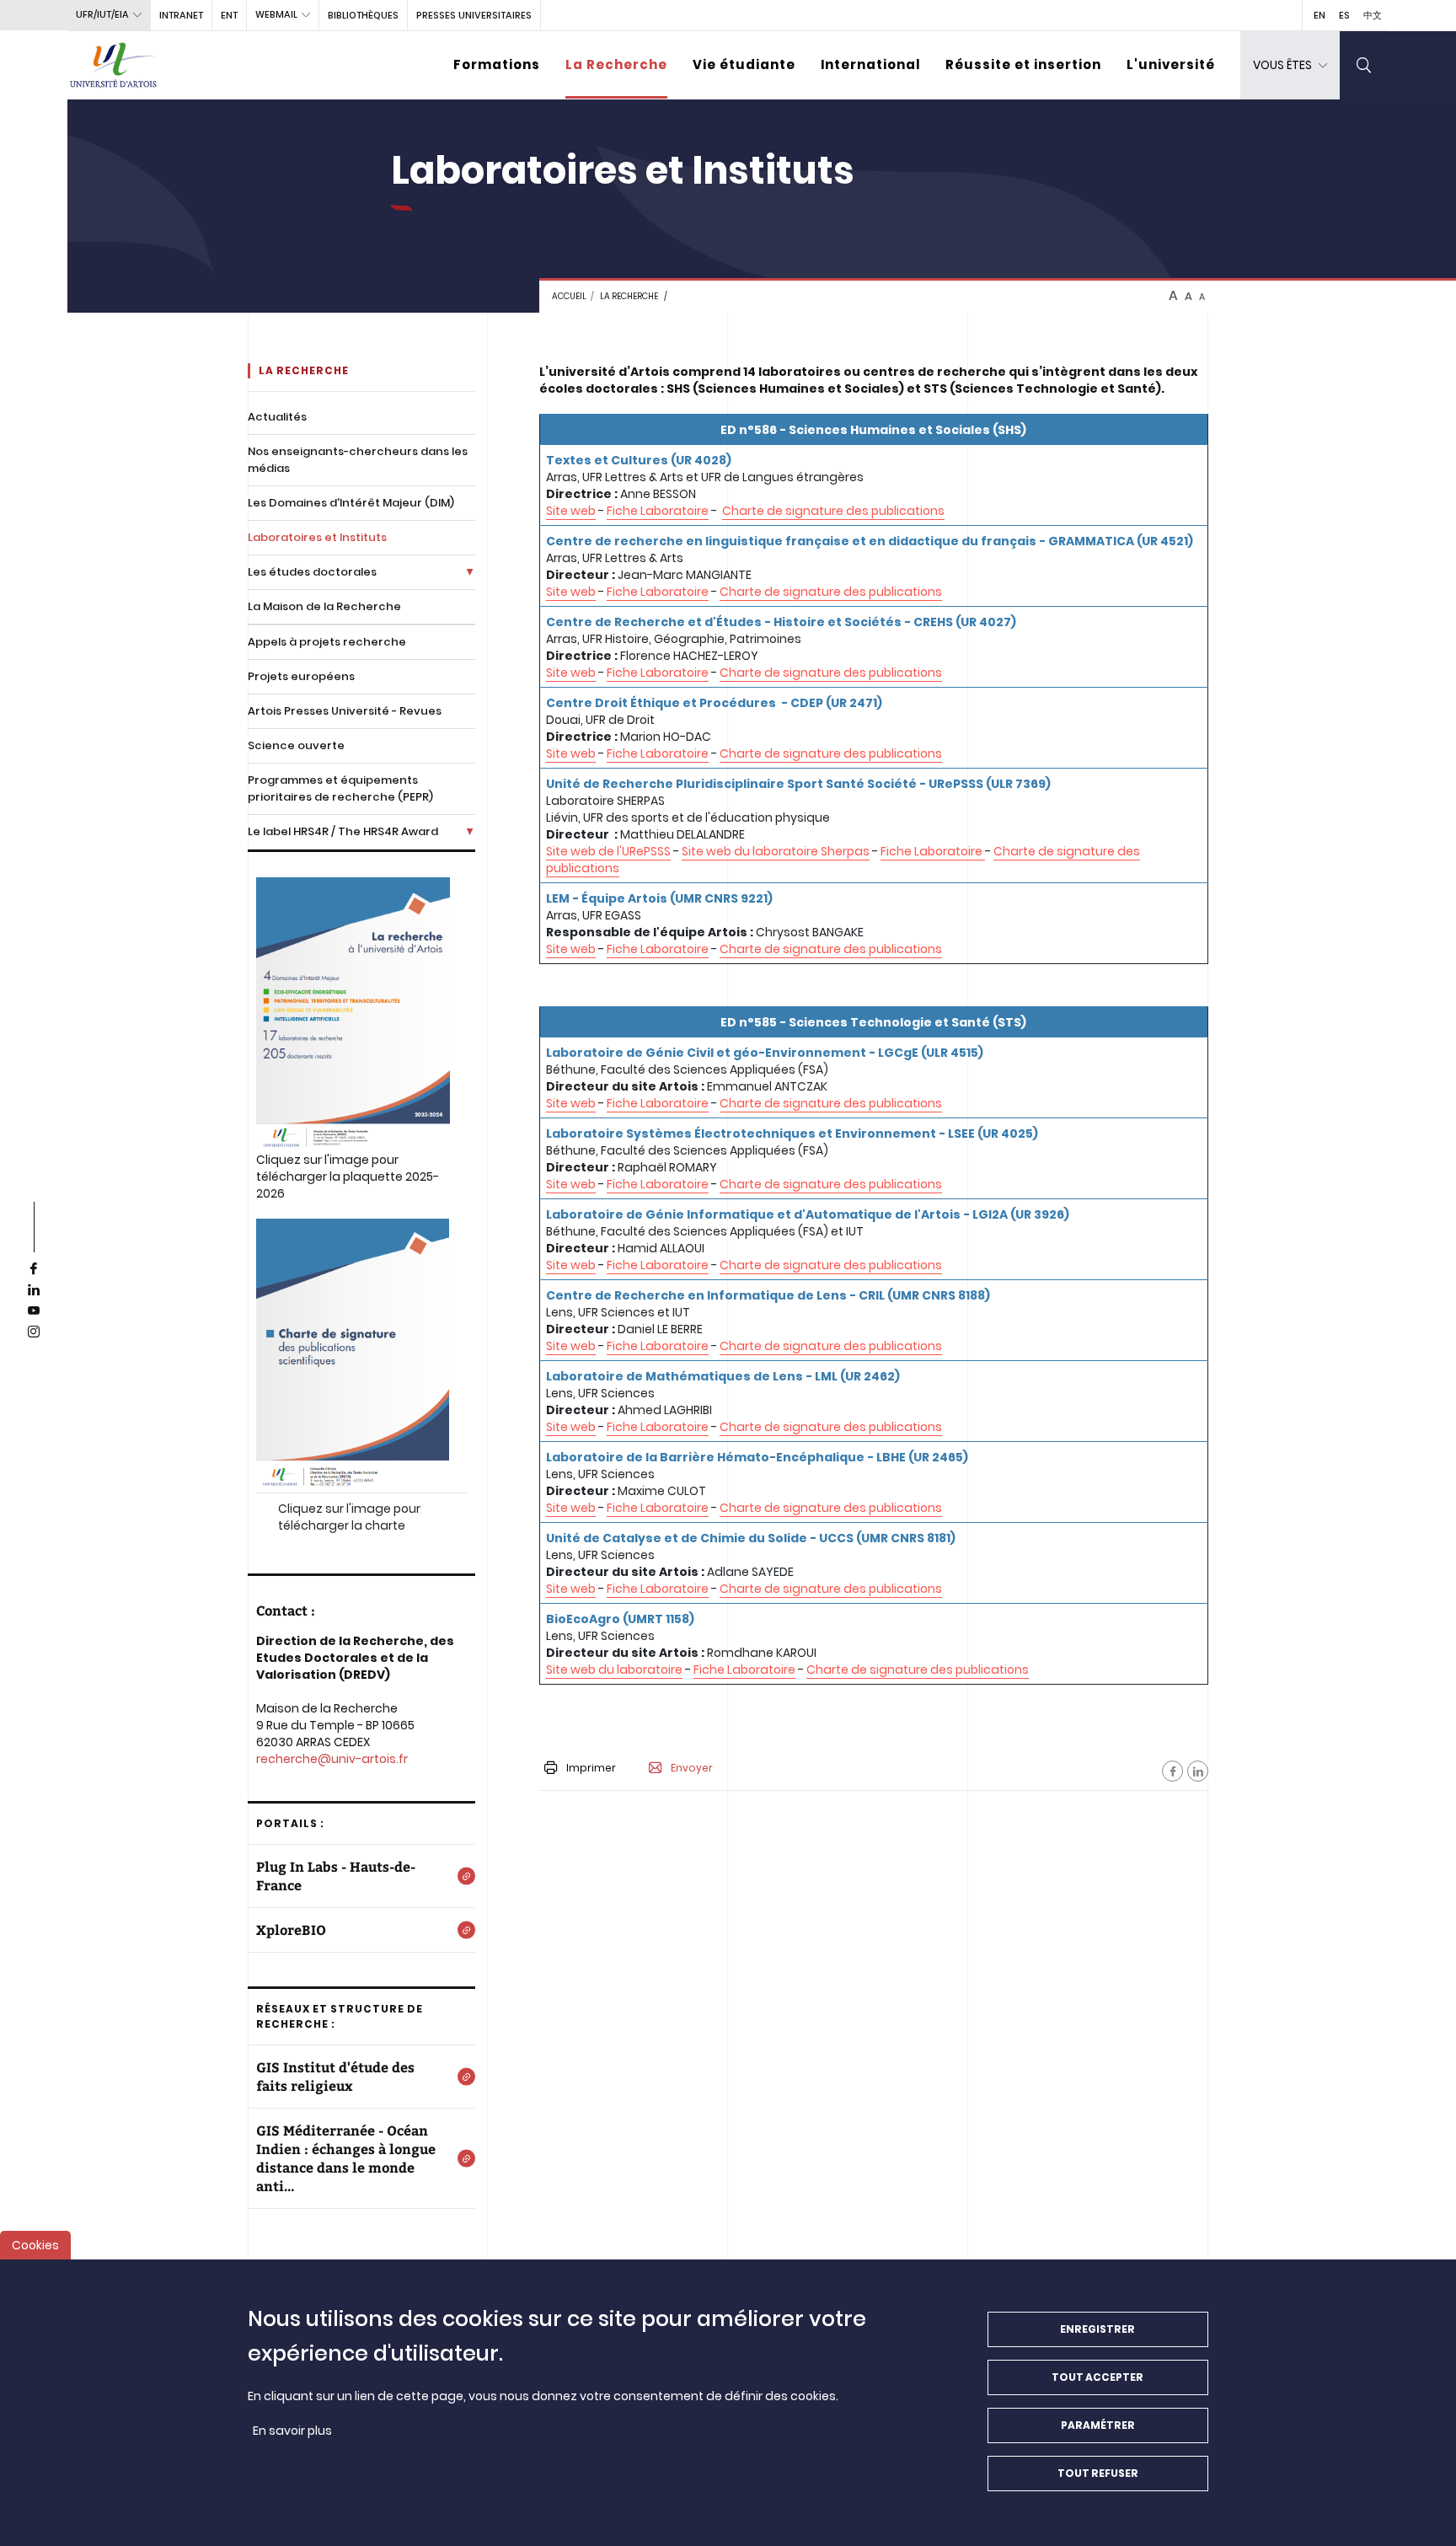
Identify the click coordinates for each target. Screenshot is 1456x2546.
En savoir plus (292, 2431)
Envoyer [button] (692, 1768)
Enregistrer (1097, 2329)
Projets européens (301, 676)
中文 (1373, 15)
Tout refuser (1098, 2473)
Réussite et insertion (1023, 64)
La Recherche (616, 64)
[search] (1364, 65)
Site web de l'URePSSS (608, 851)
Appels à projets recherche (327, 642)
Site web (571, 511)
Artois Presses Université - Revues (345, 711)
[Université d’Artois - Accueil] (114, 65)
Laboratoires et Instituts (317, 537)
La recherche (629, 296)
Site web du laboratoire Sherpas (776, 851)
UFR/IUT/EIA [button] (102, 14)
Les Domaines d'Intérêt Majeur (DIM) (351, 503)
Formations (497, 64)
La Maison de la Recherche (324, 606)
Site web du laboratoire (614, 1670)
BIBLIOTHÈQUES (363, 15)
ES (1344, 15)
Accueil (569, 296)
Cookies (35, 2245)
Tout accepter (1097, 2377)
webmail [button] (276, 14)
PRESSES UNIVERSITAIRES (474, 15)
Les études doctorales (312, 572)
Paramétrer (1098, 2425)
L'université (1171, 64)
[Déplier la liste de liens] (470, 572)
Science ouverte (296, 745)
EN (1319, 15)
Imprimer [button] (591, 1768)
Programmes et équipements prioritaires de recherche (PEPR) (340, 788)
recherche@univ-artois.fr (332, 1759)
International (870, 64)
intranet (181, 15)
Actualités (277, 417)
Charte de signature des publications (833, 511)
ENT (229, 15)
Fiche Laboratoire (658, 511)
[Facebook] (1172, 1771)
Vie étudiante (744, 64)
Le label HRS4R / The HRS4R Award (343, 831)
